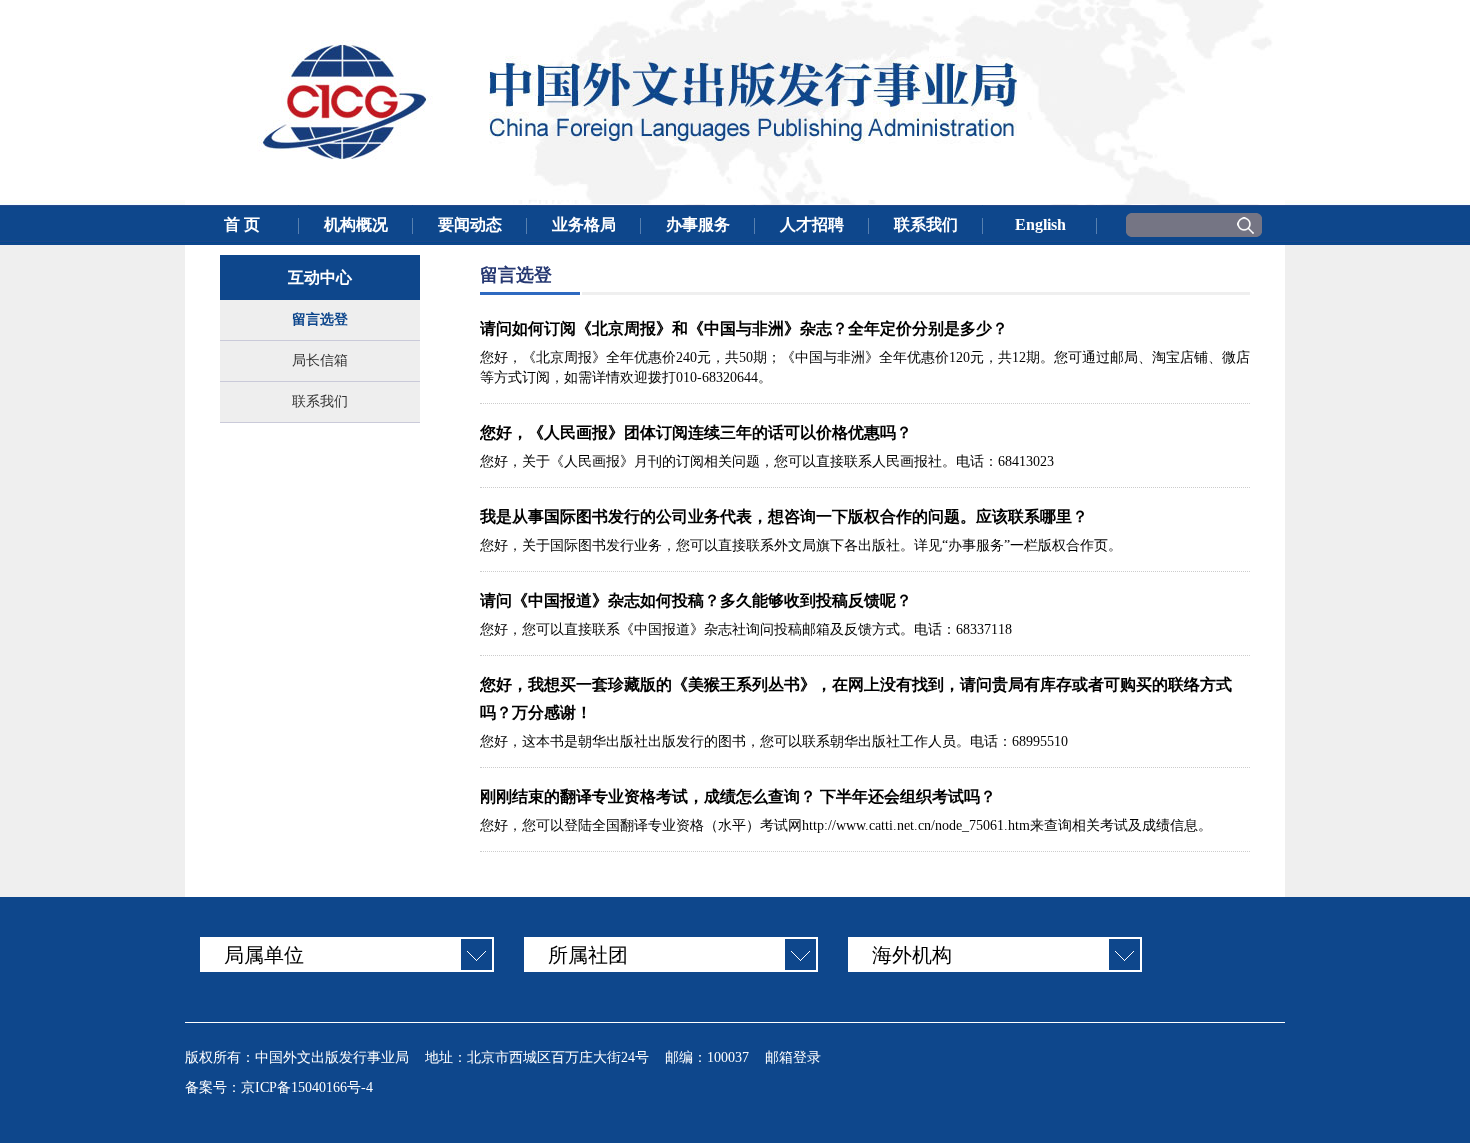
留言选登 (320, 319)
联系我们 (320, 401)
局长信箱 (320, 360)
